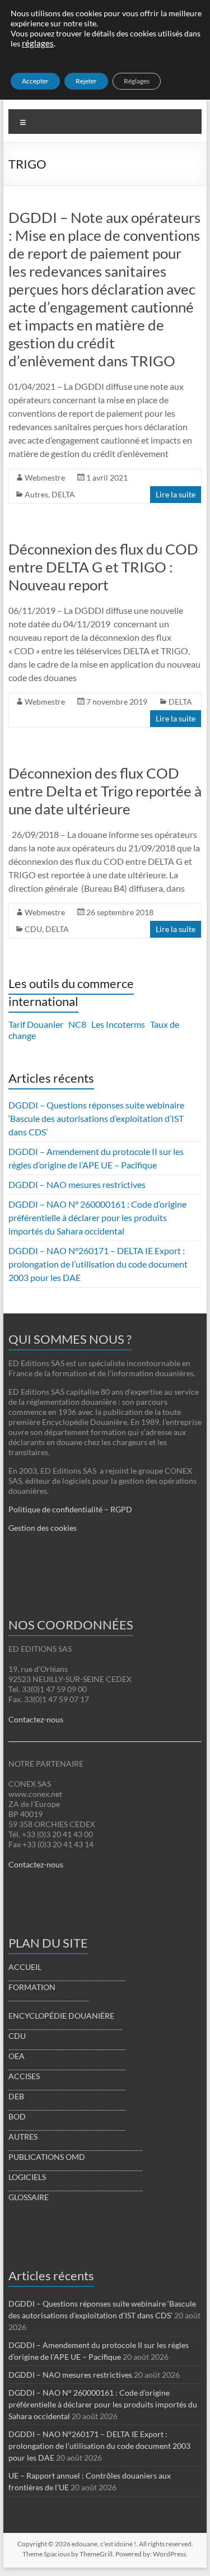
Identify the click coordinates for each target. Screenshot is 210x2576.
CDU (33, 929)
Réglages (137, 81)
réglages (38, 43)
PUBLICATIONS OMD (47, 2157)
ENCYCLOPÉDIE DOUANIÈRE (61, 2016)
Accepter (35, 81)
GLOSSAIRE (29, 2197)
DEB (16, 2096)
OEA (17, 2056)
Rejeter (86, 81)
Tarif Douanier (36, 1024)
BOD (17, 2116)
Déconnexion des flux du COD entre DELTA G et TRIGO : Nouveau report (103, 567)
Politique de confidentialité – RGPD (70, 1509)
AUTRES (23, 2137)
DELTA (63, 494)
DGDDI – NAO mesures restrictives (77, 1184)
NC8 (77, 1024)
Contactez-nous (36, 1719)
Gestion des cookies (43, 1528)
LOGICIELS (27, 2177)
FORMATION (32, 1987)
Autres (36, 494)
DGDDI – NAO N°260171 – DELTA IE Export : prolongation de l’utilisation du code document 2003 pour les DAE (98, 1264)
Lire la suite (176, 494)
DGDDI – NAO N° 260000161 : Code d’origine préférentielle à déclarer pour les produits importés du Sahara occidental (97, 1217)
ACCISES (24, 2076)
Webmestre (45, 478)
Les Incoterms (118, 1024)
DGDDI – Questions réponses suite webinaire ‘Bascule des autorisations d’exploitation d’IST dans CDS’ (96, 1118)
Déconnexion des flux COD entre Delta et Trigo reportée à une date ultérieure (105, 791)
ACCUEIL (25, 1967)
